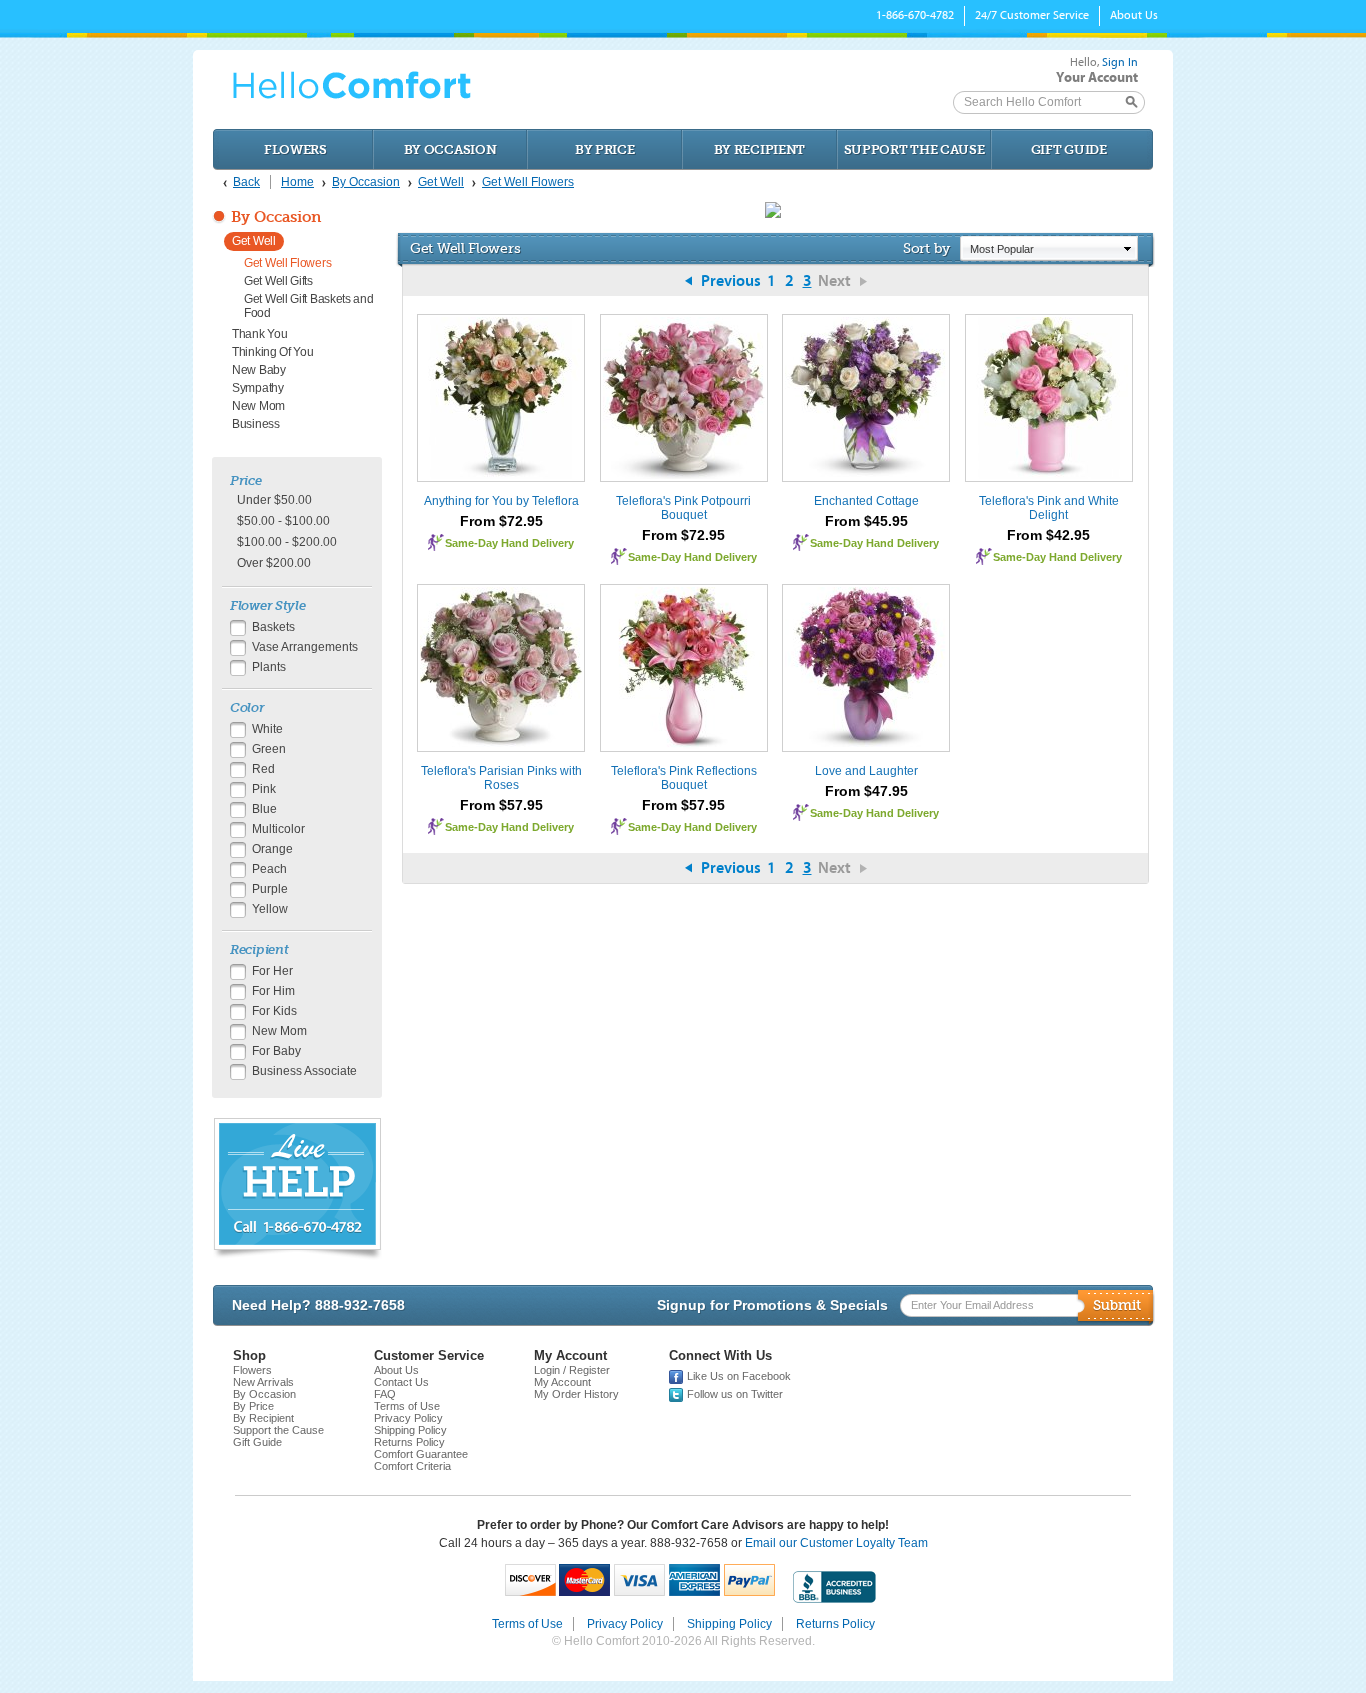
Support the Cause (914, 149)
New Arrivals (263, 1382)
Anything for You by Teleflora (501, 501)
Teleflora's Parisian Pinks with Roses (501, 778)
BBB (834, 1587)
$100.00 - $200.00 (287, 542)
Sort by (926, 248)
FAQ (385, 1394)
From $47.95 (866, 791)
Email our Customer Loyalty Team (836, 1543)
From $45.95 (866, 521)
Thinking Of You (273, 352)
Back (246, 182)
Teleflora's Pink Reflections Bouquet (684, 778)
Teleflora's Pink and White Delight (1049, 508)
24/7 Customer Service (1032, 15)
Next (834, 281)
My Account (562, 1382)
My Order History (576, 1394)
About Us (1134, 15)
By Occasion (450, 149)
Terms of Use (407, 1406)
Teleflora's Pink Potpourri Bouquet (683, 508)
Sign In (1120, 62)
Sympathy (258, 388)
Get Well (441, 182)
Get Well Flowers (528, 182)
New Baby (259, 370)
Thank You (259, 334)
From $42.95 (1048, 535)
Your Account (1097, 77)
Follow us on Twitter (735, 1394)
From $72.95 (501, 521)
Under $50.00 (274, 500)
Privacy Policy (408, 1418)
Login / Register (572, 1370)
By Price (605, 149)
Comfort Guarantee (421, 1454)
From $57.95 (501, 805)
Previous (731, 281)
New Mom (258, 406)
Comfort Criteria (412, 1466)
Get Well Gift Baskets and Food (309, 306)
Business (256, 424)
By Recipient (759, 149)
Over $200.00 (274, 563)
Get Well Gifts (278, 281)
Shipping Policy (410, 1430)
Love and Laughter (866, 771)
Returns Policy (409, 1442)
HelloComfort (352, 85)
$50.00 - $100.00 (283, 521)
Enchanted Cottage (866, 501)
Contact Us (401, 1382)
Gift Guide (1069, 149)
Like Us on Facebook (739, 1376)
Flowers (295, 149)
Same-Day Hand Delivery (509, 543)
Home (297, 182)
